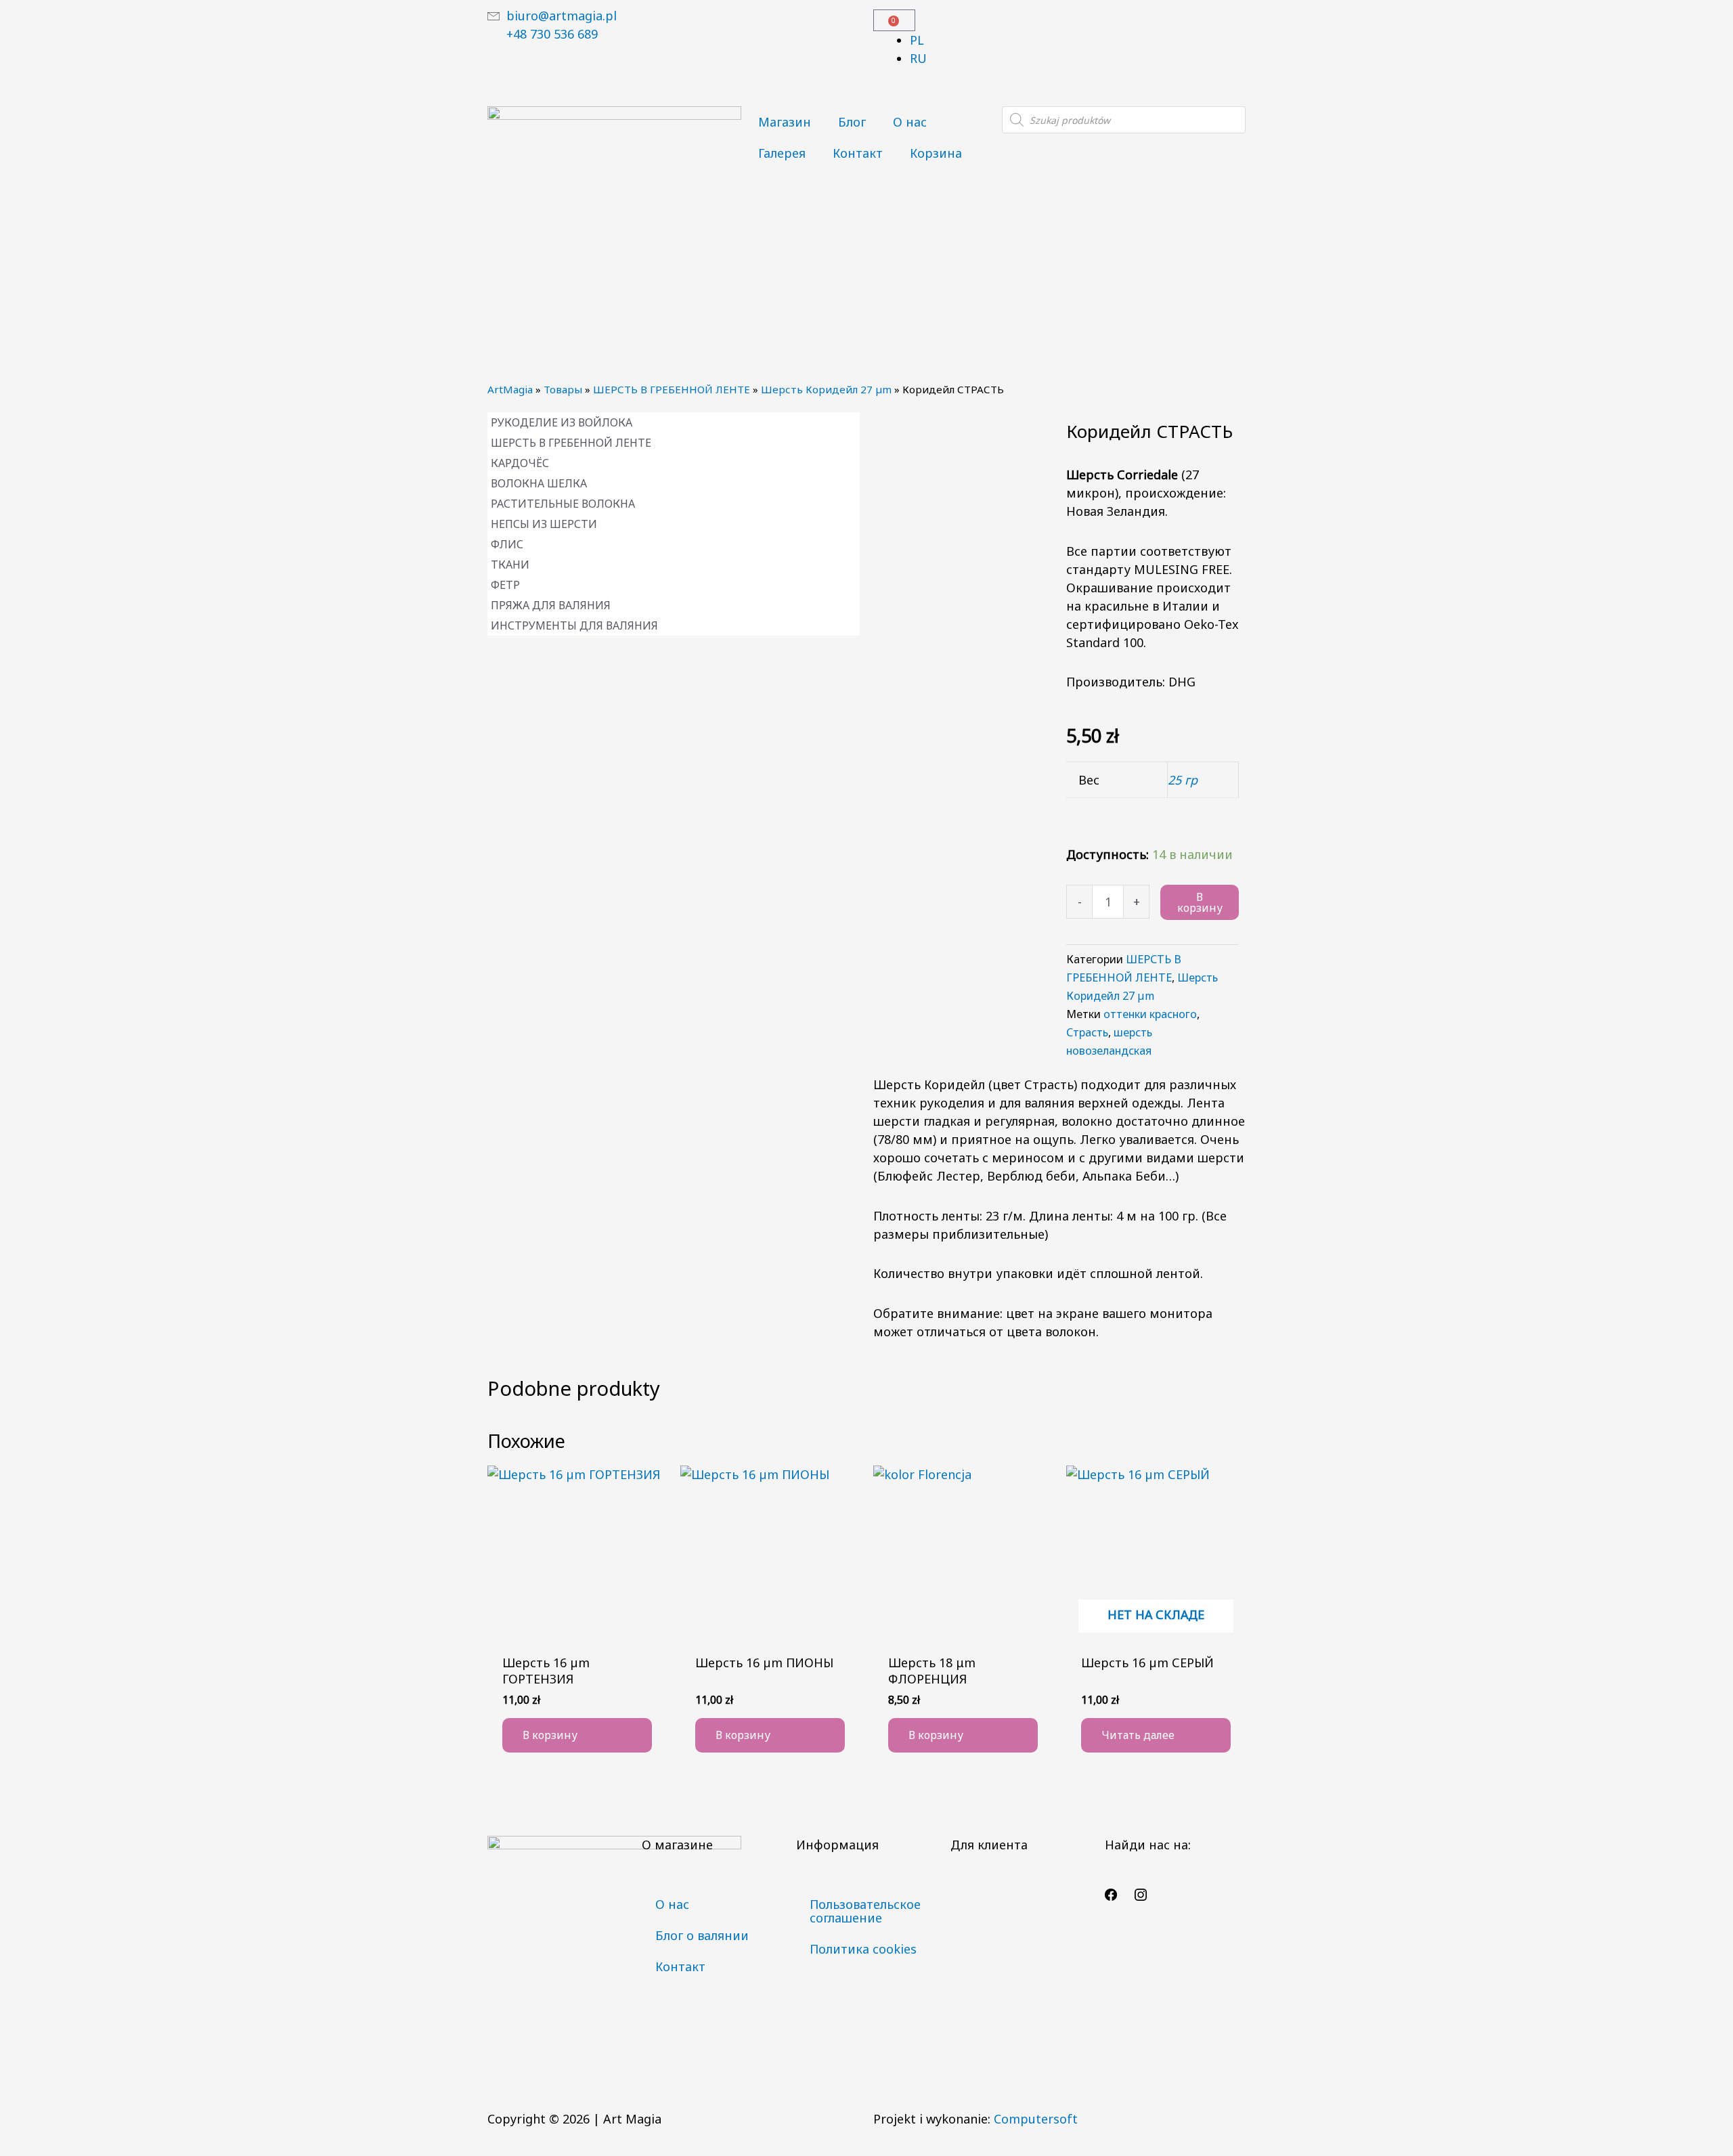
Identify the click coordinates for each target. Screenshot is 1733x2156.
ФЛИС (507, 544)
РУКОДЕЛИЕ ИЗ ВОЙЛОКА (562, 422)
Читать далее (1138, 1735)
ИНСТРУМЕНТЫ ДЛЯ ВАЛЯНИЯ (574, 625)
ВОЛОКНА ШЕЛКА (539, 483)
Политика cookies (863, 1949)
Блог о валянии (702, 1935)
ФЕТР (505, 585)
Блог (852, 122)
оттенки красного (1150, 1014)
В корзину (1200, 902)
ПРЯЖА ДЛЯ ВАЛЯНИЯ (551, 605)
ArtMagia (510, 389)
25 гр (1183, 780)
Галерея (782, 153)
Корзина (936, 153)
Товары (563, 389)
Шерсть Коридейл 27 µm (826, 389)
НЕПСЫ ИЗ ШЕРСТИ (544, 524)
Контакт (858, 153)
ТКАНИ (510, 565)
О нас (910, 122)
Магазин (785, 122)
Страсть (1087, 1032)
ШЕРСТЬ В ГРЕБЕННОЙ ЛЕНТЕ (672, 389)
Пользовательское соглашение (865, 1911)
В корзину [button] (550, 1735)
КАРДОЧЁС (520, 463)
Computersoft (1036, 2119)
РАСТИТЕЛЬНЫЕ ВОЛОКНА (563, 504)
